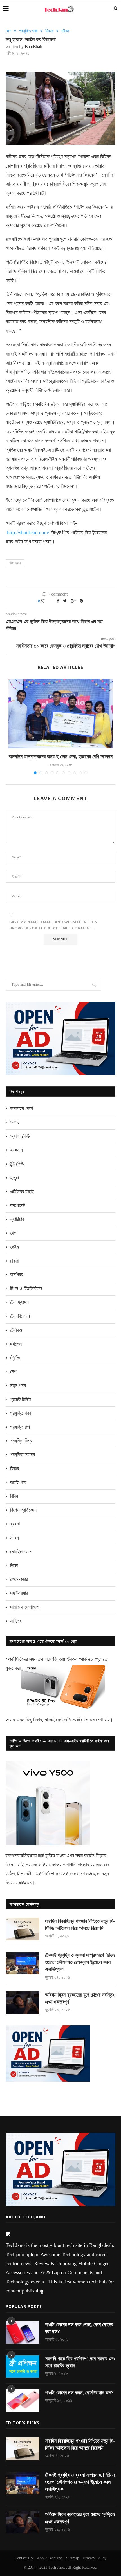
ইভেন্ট (14, 1178)
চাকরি (14, 1261)
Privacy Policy (95, 2558)
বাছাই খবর (18, 1482)
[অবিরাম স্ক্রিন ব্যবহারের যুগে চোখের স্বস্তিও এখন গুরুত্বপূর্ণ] (23, 2003)
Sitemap (73, 2558)
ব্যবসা (15, 1524)
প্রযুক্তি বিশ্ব (21, 1441)
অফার (15, 1122)
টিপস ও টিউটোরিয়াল (26, 1288)
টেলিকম (16, 1330)
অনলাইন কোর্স (22, 1109)
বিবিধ (14, 1496)
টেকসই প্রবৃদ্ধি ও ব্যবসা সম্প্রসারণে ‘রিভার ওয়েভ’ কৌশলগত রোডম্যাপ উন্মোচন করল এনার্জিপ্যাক (80, 1962)
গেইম (14, 1247)
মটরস (65, 31)
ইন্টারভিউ (17, 1164)
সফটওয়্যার (19, 1593)
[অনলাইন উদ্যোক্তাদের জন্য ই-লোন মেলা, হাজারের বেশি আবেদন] (60, 714)
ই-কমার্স (16, 1150)
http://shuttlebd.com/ (28, 532)
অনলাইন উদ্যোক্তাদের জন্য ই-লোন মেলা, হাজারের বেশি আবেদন (61, 757)
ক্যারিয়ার (17, 1219)
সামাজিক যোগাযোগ (25, 1607)
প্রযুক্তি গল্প (20, 1427)
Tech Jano (56, 2567)
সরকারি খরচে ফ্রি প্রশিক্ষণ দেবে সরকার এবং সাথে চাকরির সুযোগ (80, 2362)
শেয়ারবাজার (19, 1579)
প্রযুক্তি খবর (28, 31)
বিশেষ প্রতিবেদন (23, 1510)
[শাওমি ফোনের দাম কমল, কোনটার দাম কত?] (23, 2401)
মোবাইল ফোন (21, 1552)
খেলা (14, 1233)
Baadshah (33, 47)
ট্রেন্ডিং (15, 1358)
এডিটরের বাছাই (22, 1192)
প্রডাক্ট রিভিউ (21, 1399)
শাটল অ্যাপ (15, 563)
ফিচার (49, 31)
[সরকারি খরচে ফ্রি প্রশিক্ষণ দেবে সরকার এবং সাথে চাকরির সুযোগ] (23, 2367)
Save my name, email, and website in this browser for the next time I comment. (53, 925)
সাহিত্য (16, 1621)
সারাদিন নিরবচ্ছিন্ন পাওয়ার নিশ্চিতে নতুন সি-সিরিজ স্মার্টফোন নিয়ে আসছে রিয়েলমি (80, 1925)
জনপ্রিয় (17, 1275)
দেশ (8, 31)
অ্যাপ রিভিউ (20, 1136)
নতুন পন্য (18, 1386)
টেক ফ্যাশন (19, 1302)
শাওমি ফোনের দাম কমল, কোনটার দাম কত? (79, 2393)
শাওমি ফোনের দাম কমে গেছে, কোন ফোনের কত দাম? (79, 2328)
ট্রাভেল (16, 1344)
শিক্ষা (14, 1565)
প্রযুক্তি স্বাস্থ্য (23, 1455)
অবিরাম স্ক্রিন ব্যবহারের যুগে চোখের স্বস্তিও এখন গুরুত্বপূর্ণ (80, 1998)
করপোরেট (18, 1205)
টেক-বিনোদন (20, 1316)
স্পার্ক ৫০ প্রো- (91, 1659)
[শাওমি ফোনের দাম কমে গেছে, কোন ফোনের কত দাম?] (23, 2332)
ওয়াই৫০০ (24, 1883)
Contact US (24, 2558)
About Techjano (50, 2558)
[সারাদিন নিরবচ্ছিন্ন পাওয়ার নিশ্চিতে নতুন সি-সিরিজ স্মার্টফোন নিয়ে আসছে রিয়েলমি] (23, 1929)
